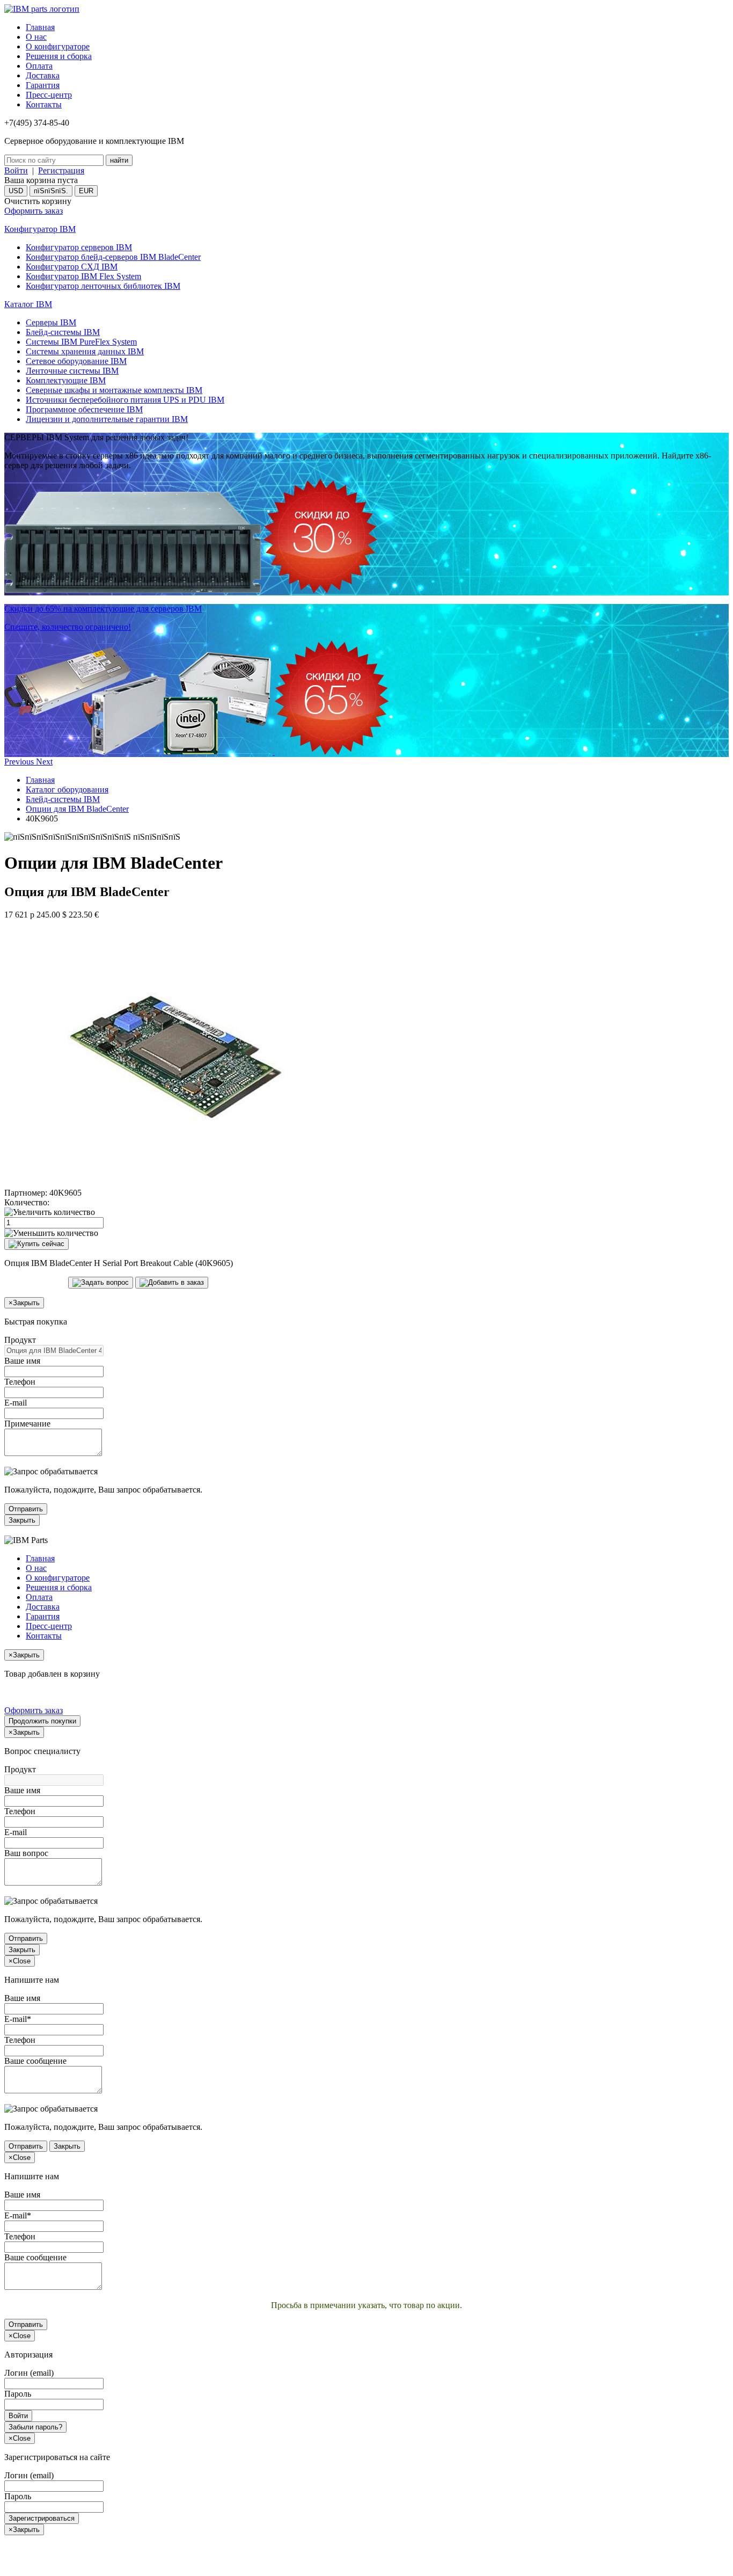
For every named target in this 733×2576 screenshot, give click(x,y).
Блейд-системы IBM (63, 332)
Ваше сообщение (35, 2061)
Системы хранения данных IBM (85, 351)
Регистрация (61, 170)
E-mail (16, 1403)
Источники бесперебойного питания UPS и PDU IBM (125, 400)
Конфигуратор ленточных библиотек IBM (103, 286)
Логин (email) (29, 2373)
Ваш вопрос (26, 1853)
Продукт (20, 1340)
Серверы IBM (51, 322)
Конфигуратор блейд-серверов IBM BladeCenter (113, 257)
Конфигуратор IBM (40, 229)
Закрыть (22, 1520)
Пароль (18, 2394)
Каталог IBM (28, 304)
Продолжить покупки (42, 1721)
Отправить (26, 1509)
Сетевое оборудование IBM (76, 361)
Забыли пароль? (35, 2427)
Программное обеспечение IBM (84, 409)
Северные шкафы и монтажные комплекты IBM (114, 390)
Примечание (27, 1424)
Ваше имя (22, 1361)
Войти (16, 170)
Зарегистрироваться (42, 2518)
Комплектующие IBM (66, 380)
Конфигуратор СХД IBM (72, 267)
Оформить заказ (34, 211)
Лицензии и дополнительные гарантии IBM (107, 419)
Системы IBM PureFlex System (81, 342)
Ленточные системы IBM (72, 371)
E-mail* (18, 2019)
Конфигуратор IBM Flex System (83, 276)
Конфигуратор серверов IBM (79, 247)
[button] (20, 762)
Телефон (20, 1382)
